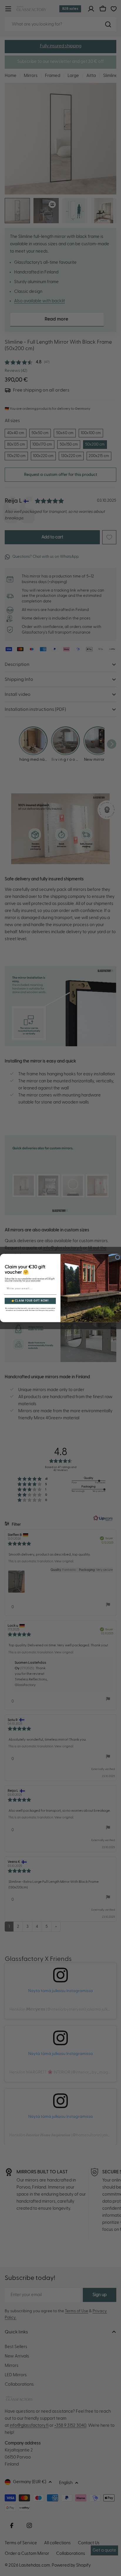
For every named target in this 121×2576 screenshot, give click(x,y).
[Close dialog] (118, 1257)
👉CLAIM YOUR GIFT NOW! (30, 1301)
